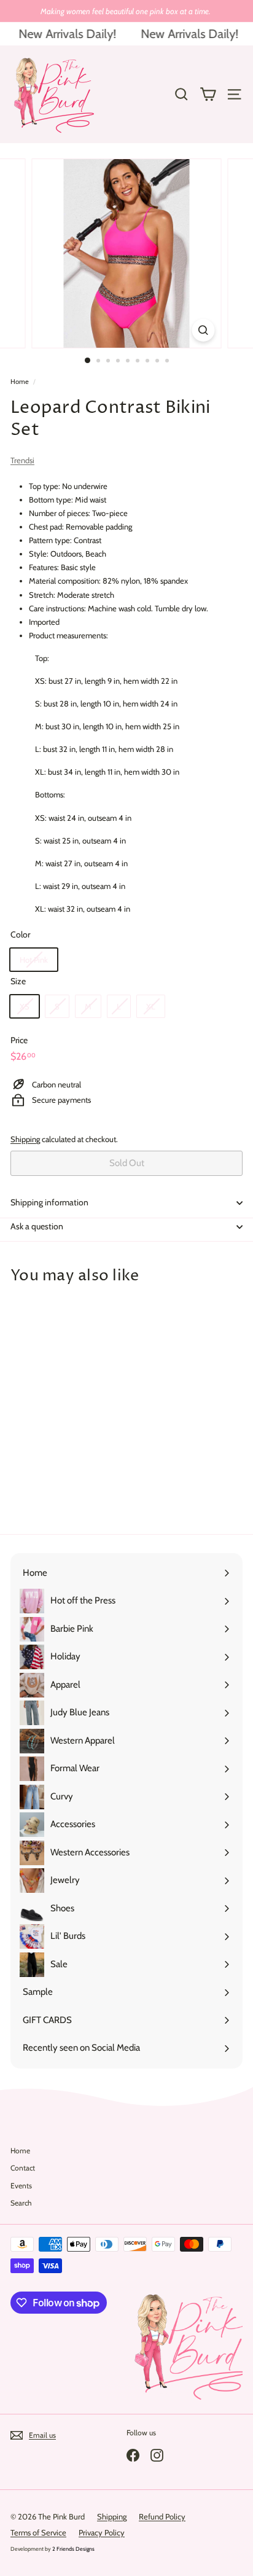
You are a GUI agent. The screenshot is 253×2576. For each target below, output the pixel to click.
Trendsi (22, 460)
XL (151, 1006)
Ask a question (37, 1226)
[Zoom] (204, 330)
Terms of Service (38, 2532)
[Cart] (208, 94)
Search (21, 2203)
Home (20, 382)
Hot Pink (34, 960)
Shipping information (49, 1202)
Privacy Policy (102, 2532)
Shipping (25, 1139)
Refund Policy (162, 2516)
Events (21, 2186)
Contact (23, 2168)
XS (25, 1006)
